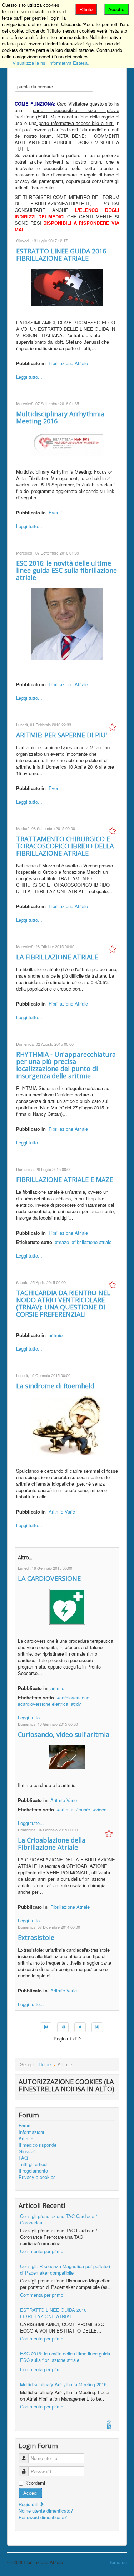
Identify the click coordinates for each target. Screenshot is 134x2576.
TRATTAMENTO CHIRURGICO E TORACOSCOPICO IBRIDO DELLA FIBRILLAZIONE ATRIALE (65, 846)
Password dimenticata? (43, 2517)
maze (63, 1242)
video (101, 1809)
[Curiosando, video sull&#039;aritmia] (67, 1756)
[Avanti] (80, 2027)
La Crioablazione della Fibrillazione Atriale (52, 1844)
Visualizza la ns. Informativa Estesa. (51, 63)
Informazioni (31, 2132)
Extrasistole (36, 1937)
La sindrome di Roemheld (55, 1386)
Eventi (55, 512)
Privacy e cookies (37, 2177)
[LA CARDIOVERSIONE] (67, 1606)
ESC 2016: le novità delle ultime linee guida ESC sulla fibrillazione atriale (66, 570)
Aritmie (26, 2139)
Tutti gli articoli (34, 2164)
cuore (84, 1809)
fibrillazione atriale (93, 1242)
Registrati (29, 2504)
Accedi (30, 2493)
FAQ (23, 2158)
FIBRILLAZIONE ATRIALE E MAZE (64, 1180)
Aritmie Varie (62, 1512)
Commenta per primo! (42, 2251)
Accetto (116, 9)
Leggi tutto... (29, 377)
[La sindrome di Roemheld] (67, 1425)
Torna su (118, 2562)
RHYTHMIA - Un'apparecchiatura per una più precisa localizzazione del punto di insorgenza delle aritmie (66, 1065)
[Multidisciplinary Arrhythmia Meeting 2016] (67, 443)
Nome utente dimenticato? (46, 2511)
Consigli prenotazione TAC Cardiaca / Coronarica (59, 2219)
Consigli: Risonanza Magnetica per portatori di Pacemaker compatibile (65, 2269)
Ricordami (35, 2483)
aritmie (56, 1335)
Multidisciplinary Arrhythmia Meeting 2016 (60, 417)
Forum (25, 2126)
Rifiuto (86, 9)
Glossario (28, 2151)
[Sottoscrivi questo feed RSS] (110, 2423)
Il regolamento (33, 2171)
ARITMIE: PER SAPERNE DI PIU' (62, 735)
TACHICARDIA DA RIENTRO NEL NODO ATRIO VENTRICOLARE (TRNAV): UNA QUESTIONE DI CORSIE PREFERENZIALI (63, 1303)
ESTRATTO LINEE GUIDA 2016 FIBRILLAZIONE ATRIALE (61, 255)
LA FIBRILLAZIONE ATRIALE (57, 957)
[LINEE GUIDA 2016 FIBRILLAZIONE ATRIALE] (67, 287)
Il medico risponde (38, 2145)
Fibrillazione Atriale (68, 363)
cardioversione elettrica (44, 1704)
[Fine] (97, 2027)
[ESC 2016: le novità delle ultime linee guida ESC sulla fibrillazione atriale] (67, 623)
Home (45, 2064)
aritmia (66, 1809)
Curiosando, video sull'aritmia (64, 1734)
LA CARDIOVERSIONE (49, 1578)
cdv (77, 1704)
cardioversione (74, 1697)
